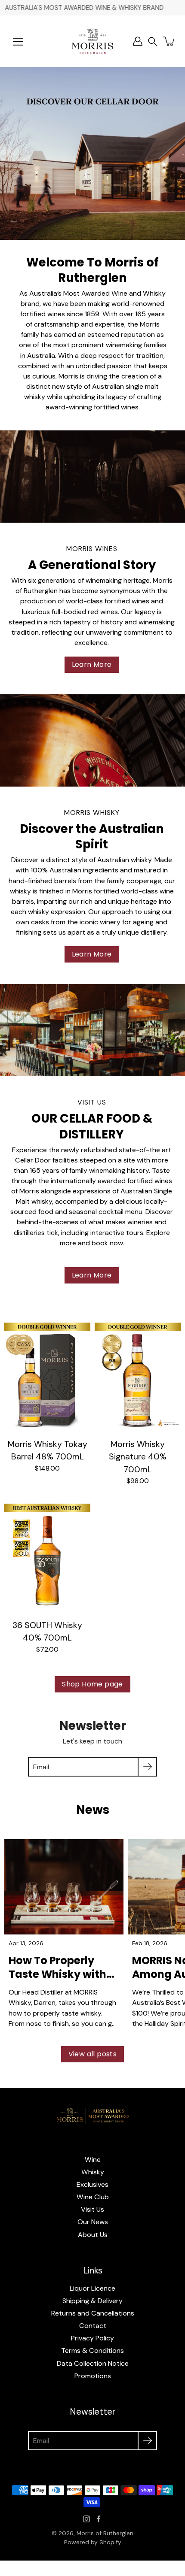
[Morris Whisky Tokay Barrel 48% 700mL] (47, 1374)
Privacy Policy (92, 2338)
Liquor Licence (92, 2288)
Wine (93, 2160)
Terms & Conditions (92, 2350)
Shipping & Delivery (92, 2301)
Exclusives (92, 2184)
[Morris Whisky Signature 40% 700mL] (138, 1374)
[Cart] (170, 41)
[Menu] (18, 42)
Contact (93, 2326)
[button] (153, 41)
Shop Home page (92, 1684)
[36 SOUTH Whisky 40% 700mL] (47, 1555)
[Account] (138, 41)
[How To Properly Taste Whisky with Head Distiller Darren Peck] (64, 1887)
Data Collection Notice (93, 2363)
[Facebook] (99, 2519)
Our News (93, 2222)
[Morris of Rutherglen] (92, 41)
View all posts (93, 2054)
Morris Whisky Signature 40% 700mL (138, 1457)
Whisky (93, 2172)
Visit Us (92, 2209)
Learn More (92, 664)
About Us (93, 2235)
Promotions (93, 2376)
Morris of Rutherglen (105, 2533)
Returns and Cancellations (93, 2313)
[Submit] (147, 1767)
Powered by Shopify (93, 2542)
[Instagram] (86, 2519)
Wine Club (93, 2197)
